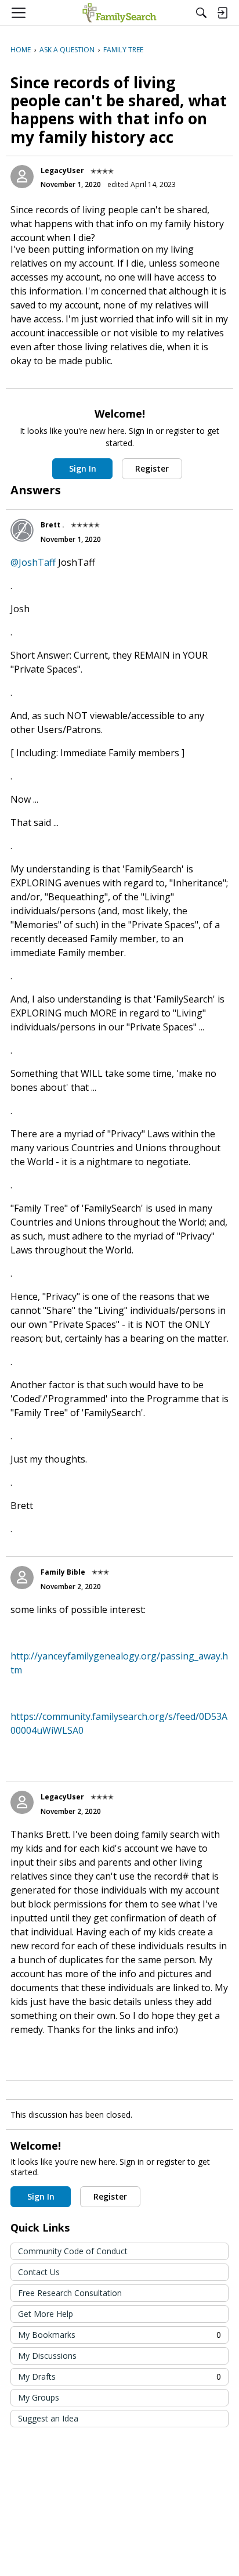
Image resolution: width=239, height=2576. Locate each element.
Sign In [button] (83, 468)
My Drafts (119, 2376)
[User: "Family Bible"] (22, 1578)
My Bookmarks (119, 2335)
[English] (119, 13)
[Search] (201, 13)
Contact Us (39, 2272)
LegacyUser (62, 170)
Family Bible (63, 1572)
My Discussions (47, 2356)
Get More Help (46, 2314)
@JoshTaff (33, 562)
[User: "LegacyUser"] (22, 177)
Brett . (52, 525)
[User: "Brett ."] (22, 530)
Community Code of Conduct (73, 2251)
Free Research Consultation (70, 2293)
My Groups (39, 2397)
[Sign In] (222, 13)
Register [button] (152, 468)
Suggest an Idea (48, 2418)
